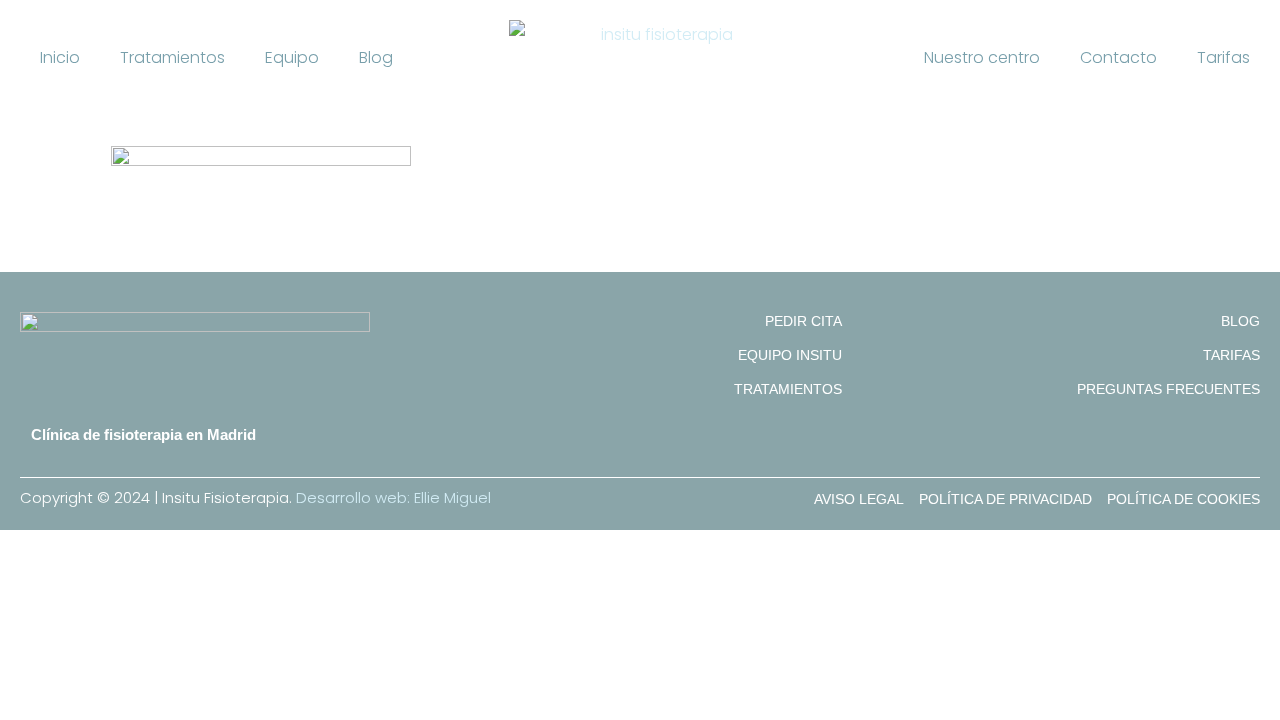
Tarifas (1223, 57)
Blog (376, 57)
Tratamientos (172, 57)
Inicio (60, 57)
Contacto (1118, 57)
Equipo (292, 57)
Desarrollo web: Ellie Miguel (393, 497)
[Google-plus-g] (1180, 449)
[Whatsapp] (1244, 449)
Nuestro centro (982, 57)
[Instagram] (1212, 449)
